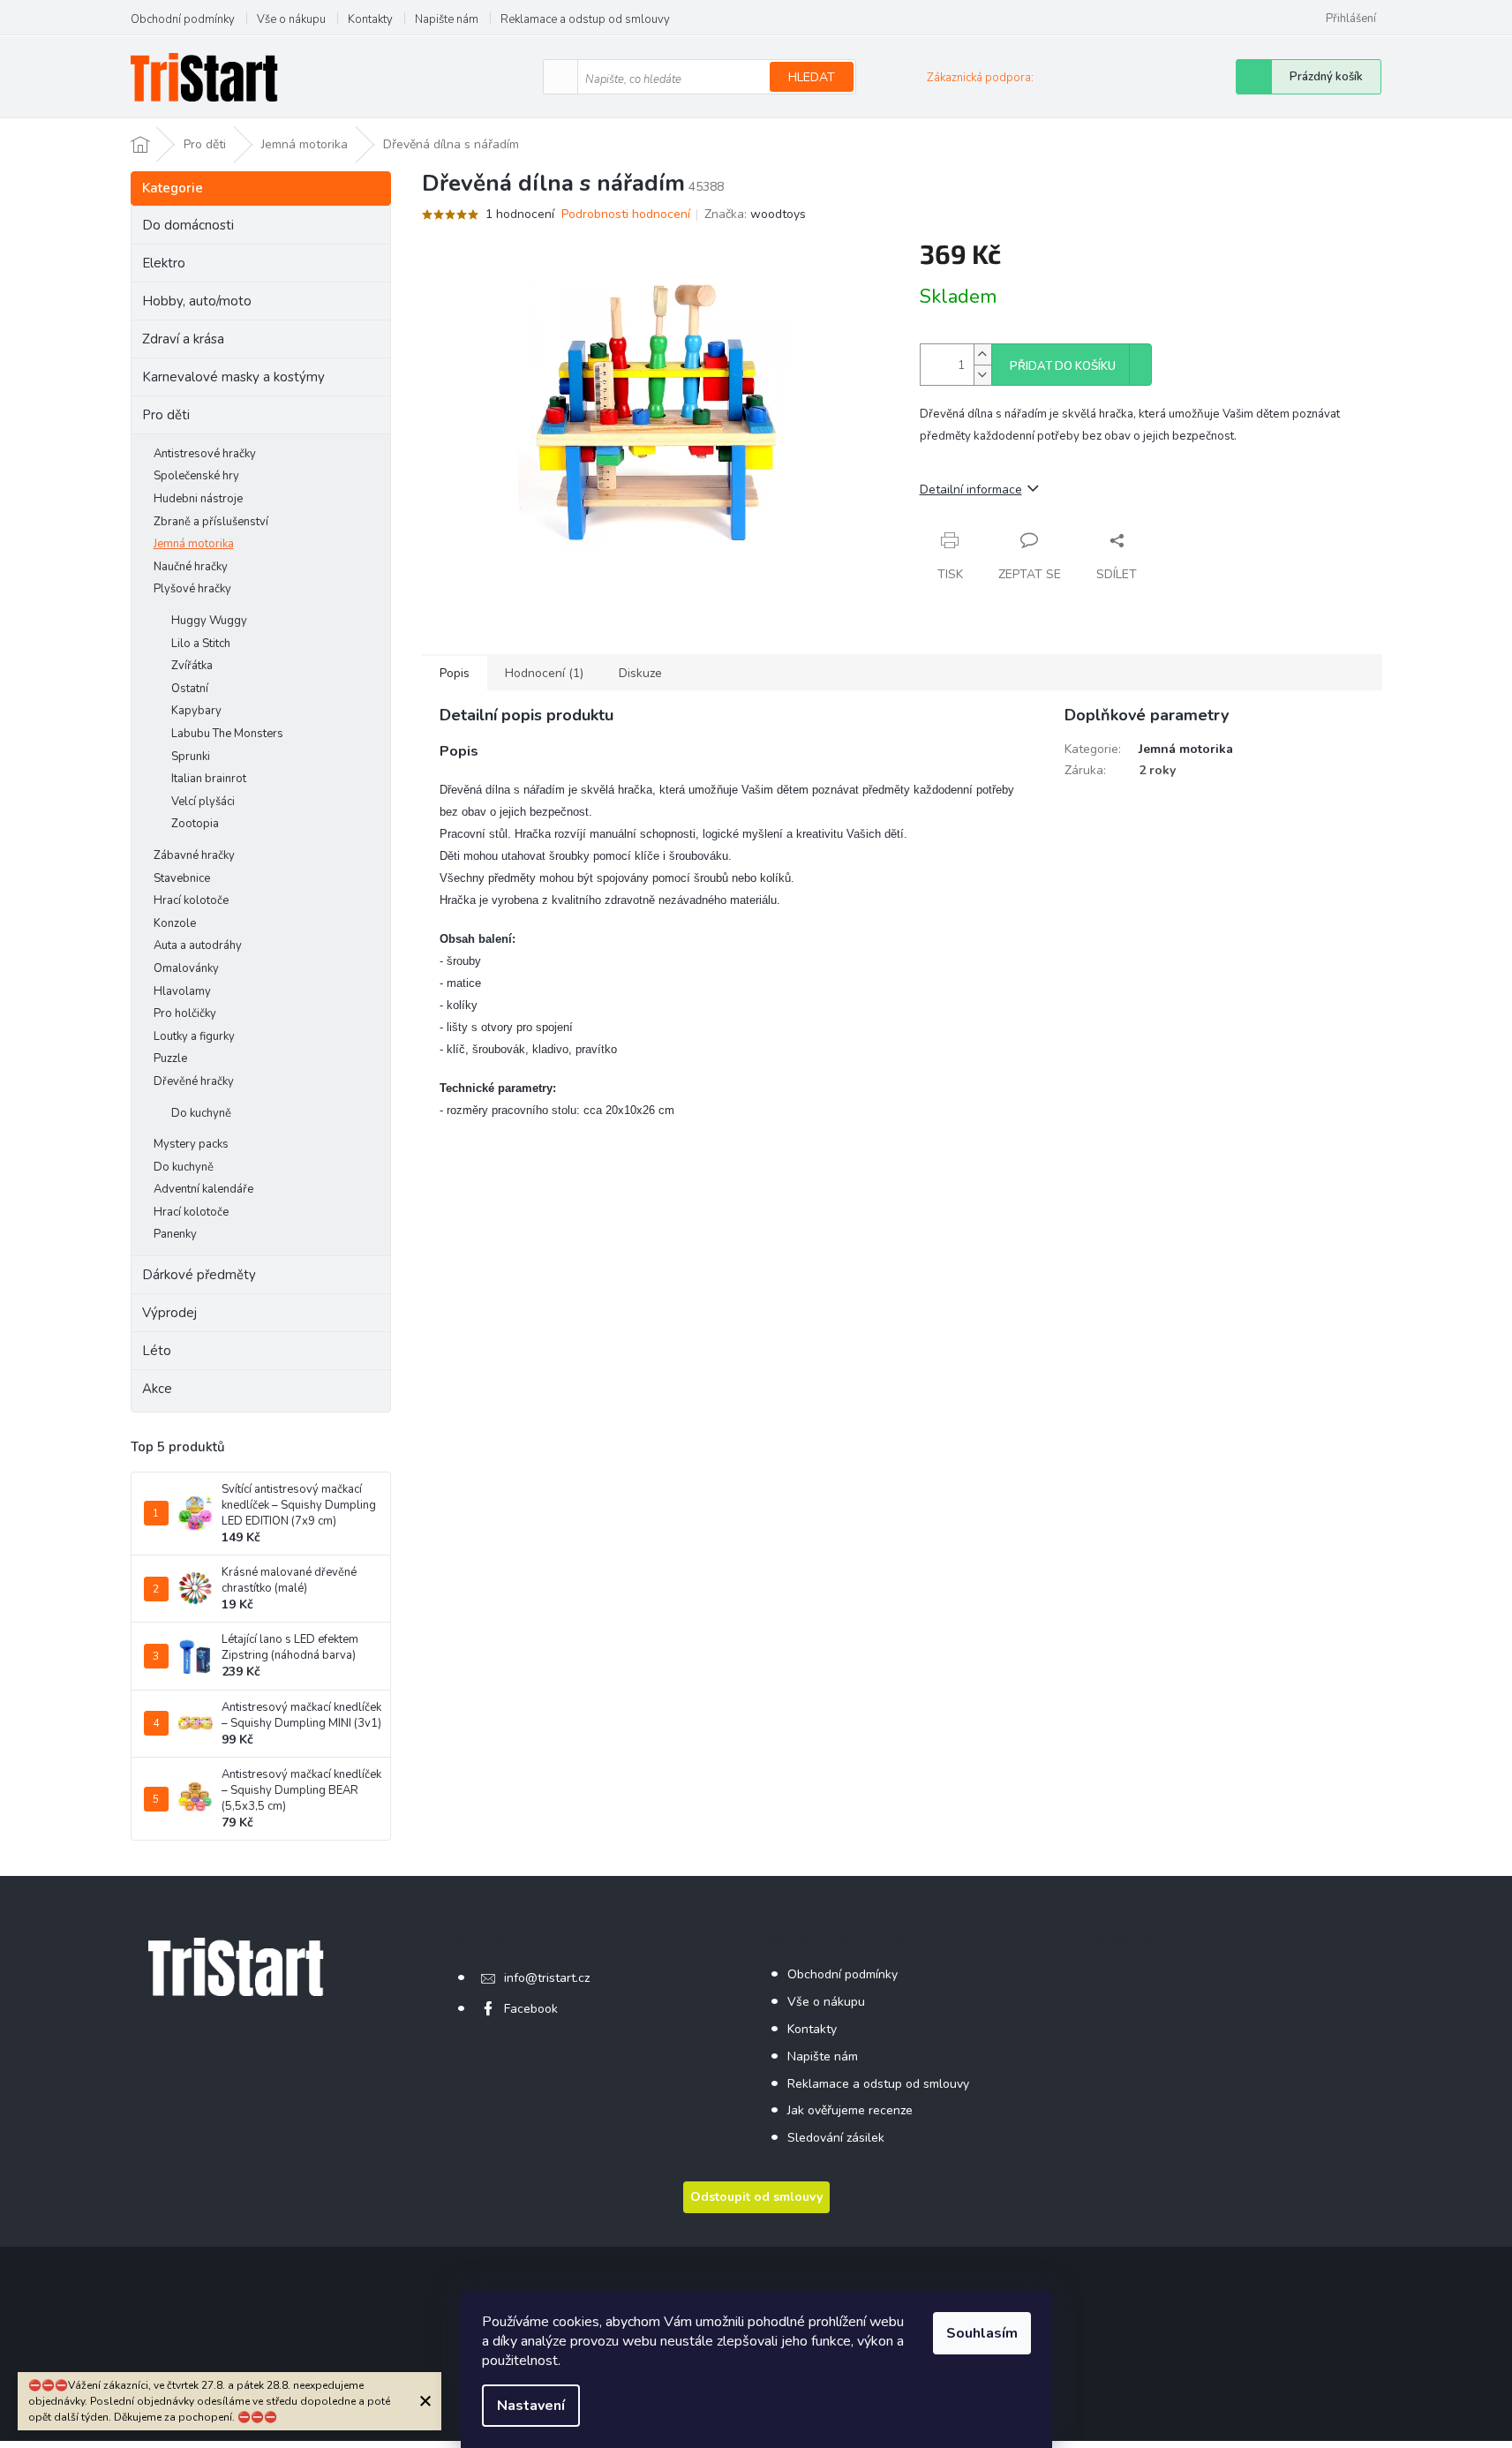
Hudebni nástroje (198, 499)
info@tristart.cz (547, 1978)
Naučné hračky (191, 567)
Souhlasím (982, 2333)
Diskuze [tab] (640, 673)
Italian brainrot (209, 779)
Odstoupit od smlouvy (756, 2197)
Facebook (531, 2009)
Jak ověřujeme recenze (850, 2110)
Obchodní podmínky (183, 19)
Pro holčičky (185, 1013)
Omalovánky (186, 968)
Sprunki (191, 757)
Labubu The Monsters (227, 734)
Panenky (175, 1234)
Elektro (164, 263)
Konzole (175, 923)
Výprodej (169, 1313)
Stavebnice (182, 878)
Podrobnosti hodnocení (626, 214)
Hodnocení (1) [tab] (544, 673)
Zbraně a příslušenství (211, 522)
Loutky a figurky (194, 1036)
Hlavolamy (182, 991)
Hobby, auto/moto (197, 301)
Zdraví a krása (183, 339)
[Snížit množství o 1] (982, 375)
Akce (157, 1389)
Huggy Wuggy (209, 621)
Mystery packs (191, 1144)
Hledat (812, 77)
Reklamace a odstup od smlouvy (585, 19)
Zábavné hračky (194, 855)
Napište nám (447, 19)
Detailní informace (971, 490)
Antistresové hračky (205, 454)
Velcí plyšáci (203, 802)
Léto (157, 1351)
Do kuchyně (201, 1113)
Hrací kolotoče (191, 900)
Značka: (755, 214)
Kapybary (196, 711)
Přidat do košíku (1063, 366)
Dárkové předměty (199, 1275)
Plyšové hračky (192, 589)
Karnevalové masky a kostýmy (233, 377)
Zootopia (195, 824)
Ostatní (190, 689)
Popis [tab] (455, 673)
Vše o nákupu (291, 19)
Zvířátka (192, 666)
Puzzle (170, 1058)
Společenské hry (196, 476)
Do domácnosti (188, 225)
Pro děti (166, 415)
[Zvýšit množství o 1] (982, 354)
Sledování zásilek (836, 2138)
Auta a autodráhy (198, 945)
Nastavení (531, 2406)
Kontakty (370, 19)
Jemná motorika (194, 544)
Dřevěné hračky (194, 1081)
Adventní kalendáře (203, 1189)
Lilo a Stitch (201, 644)
